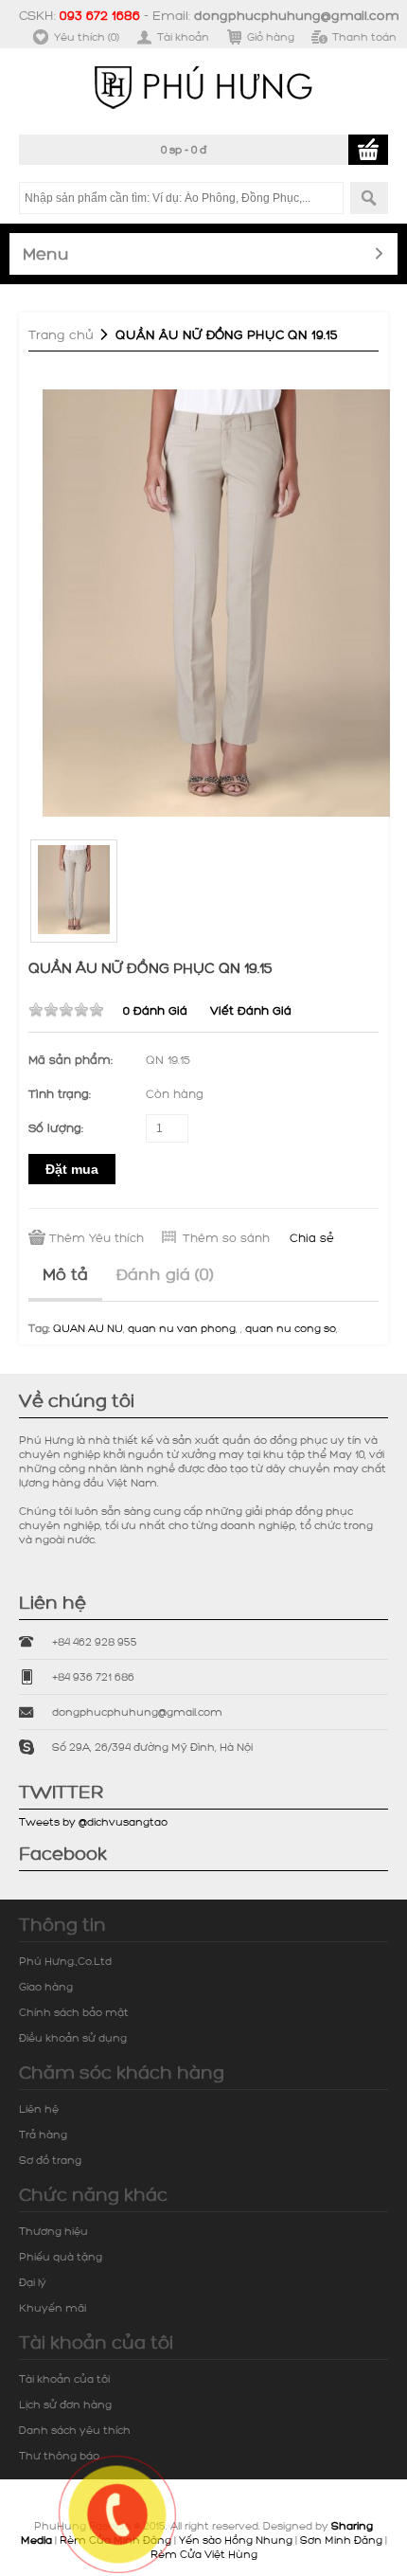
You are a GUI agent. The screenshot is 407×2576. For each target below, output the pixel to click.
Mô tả (65, 1273)
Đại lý (33, 2282)
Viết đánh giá (251, 1010)
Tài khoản (183, 36)
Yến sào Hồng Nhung (236, 2540)
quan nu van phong (182, 1328)
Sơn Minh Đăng (341, 2540)
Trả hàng (43, 2134)
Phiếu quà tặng (61, 2256)
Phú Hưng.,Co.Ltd (65, 1961)
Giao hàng (46, 1986)
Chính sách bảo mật (74, 2012)
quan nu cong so (291, 1328)
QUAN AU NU (88, 1328)
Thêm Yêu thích (97, 1237)
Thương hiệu (53, 2231)
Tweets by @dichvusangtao (93, 1821)
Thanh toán (364, 36)
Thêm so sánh (226, 1237)
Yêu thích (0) (87, 36)
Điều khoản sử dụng (73, 2037)
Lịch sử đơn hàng (65, 2404)
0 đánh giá (155, 1010)
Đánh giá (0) (165, 1273)
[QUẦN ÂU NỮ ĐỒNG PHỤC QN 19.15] (217, 601)
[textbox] (181, 198)
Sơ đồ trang (50, 2160)
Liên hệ (39, 2108)
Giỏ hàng (271, 36)
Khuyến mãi (53, 2307)
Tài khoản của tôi (64, 2378)
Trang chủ (61, 334)
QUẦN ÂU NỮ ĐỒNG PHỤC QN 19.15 (227, 334)
